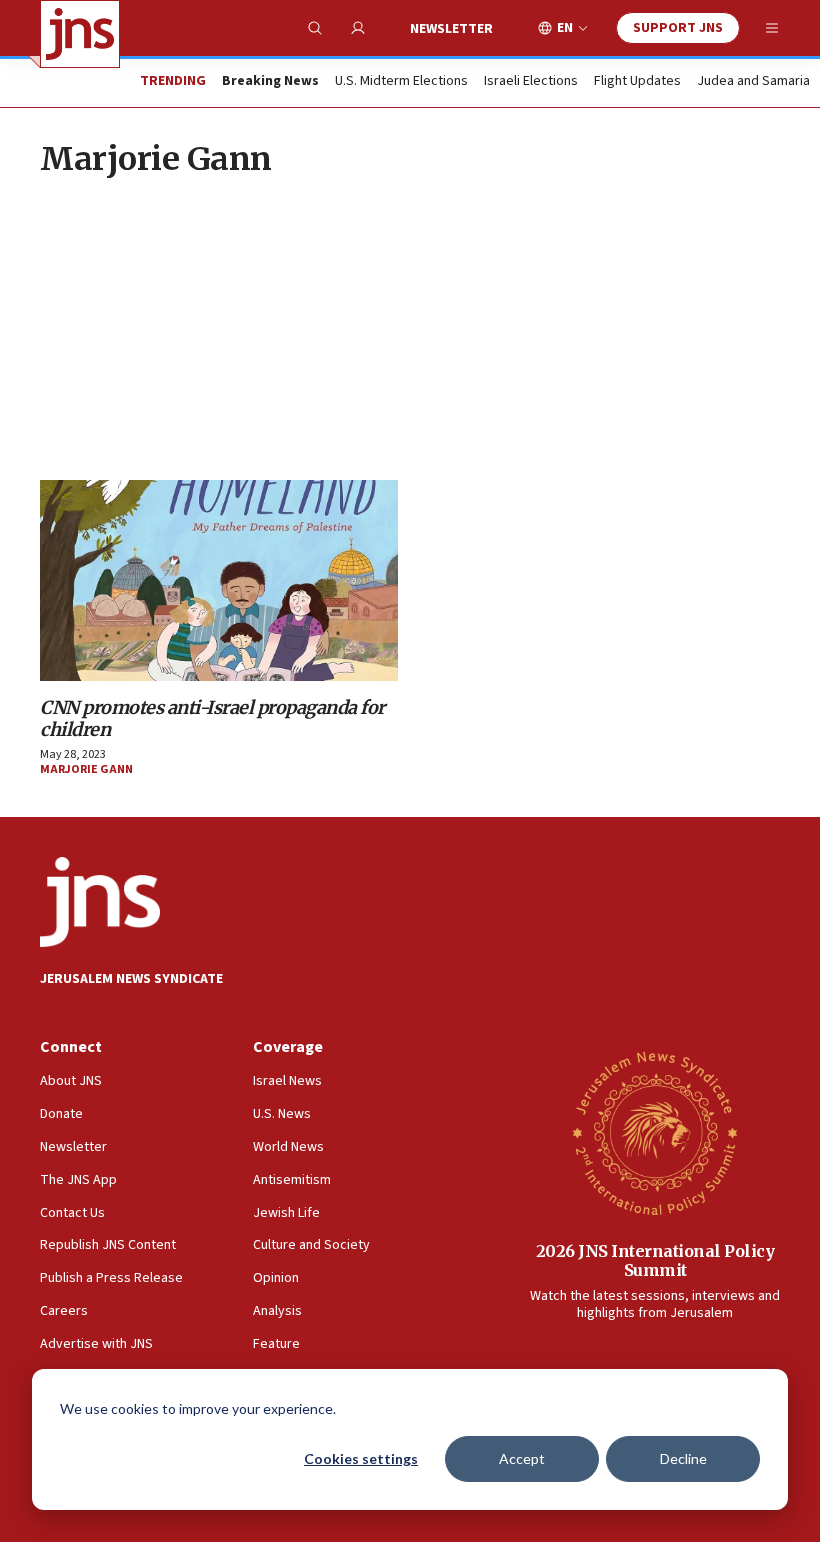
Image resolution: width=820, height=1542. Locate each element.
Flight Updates (637, 82)
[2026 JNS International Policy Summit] (655, 1132)
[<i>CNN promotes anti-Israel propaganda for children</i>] (219, 580)
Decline (683, 1458)
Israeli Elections (531, 82)
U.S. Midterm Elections (401, 82)
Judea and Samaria (753, 82)
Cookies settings (361, 1458)
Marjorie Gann (86, 769)
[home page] (80, 34)
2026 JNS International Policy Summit (655, 1260)
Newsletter (451, 29)
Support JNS (678, 28)
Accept (522, 1458)
